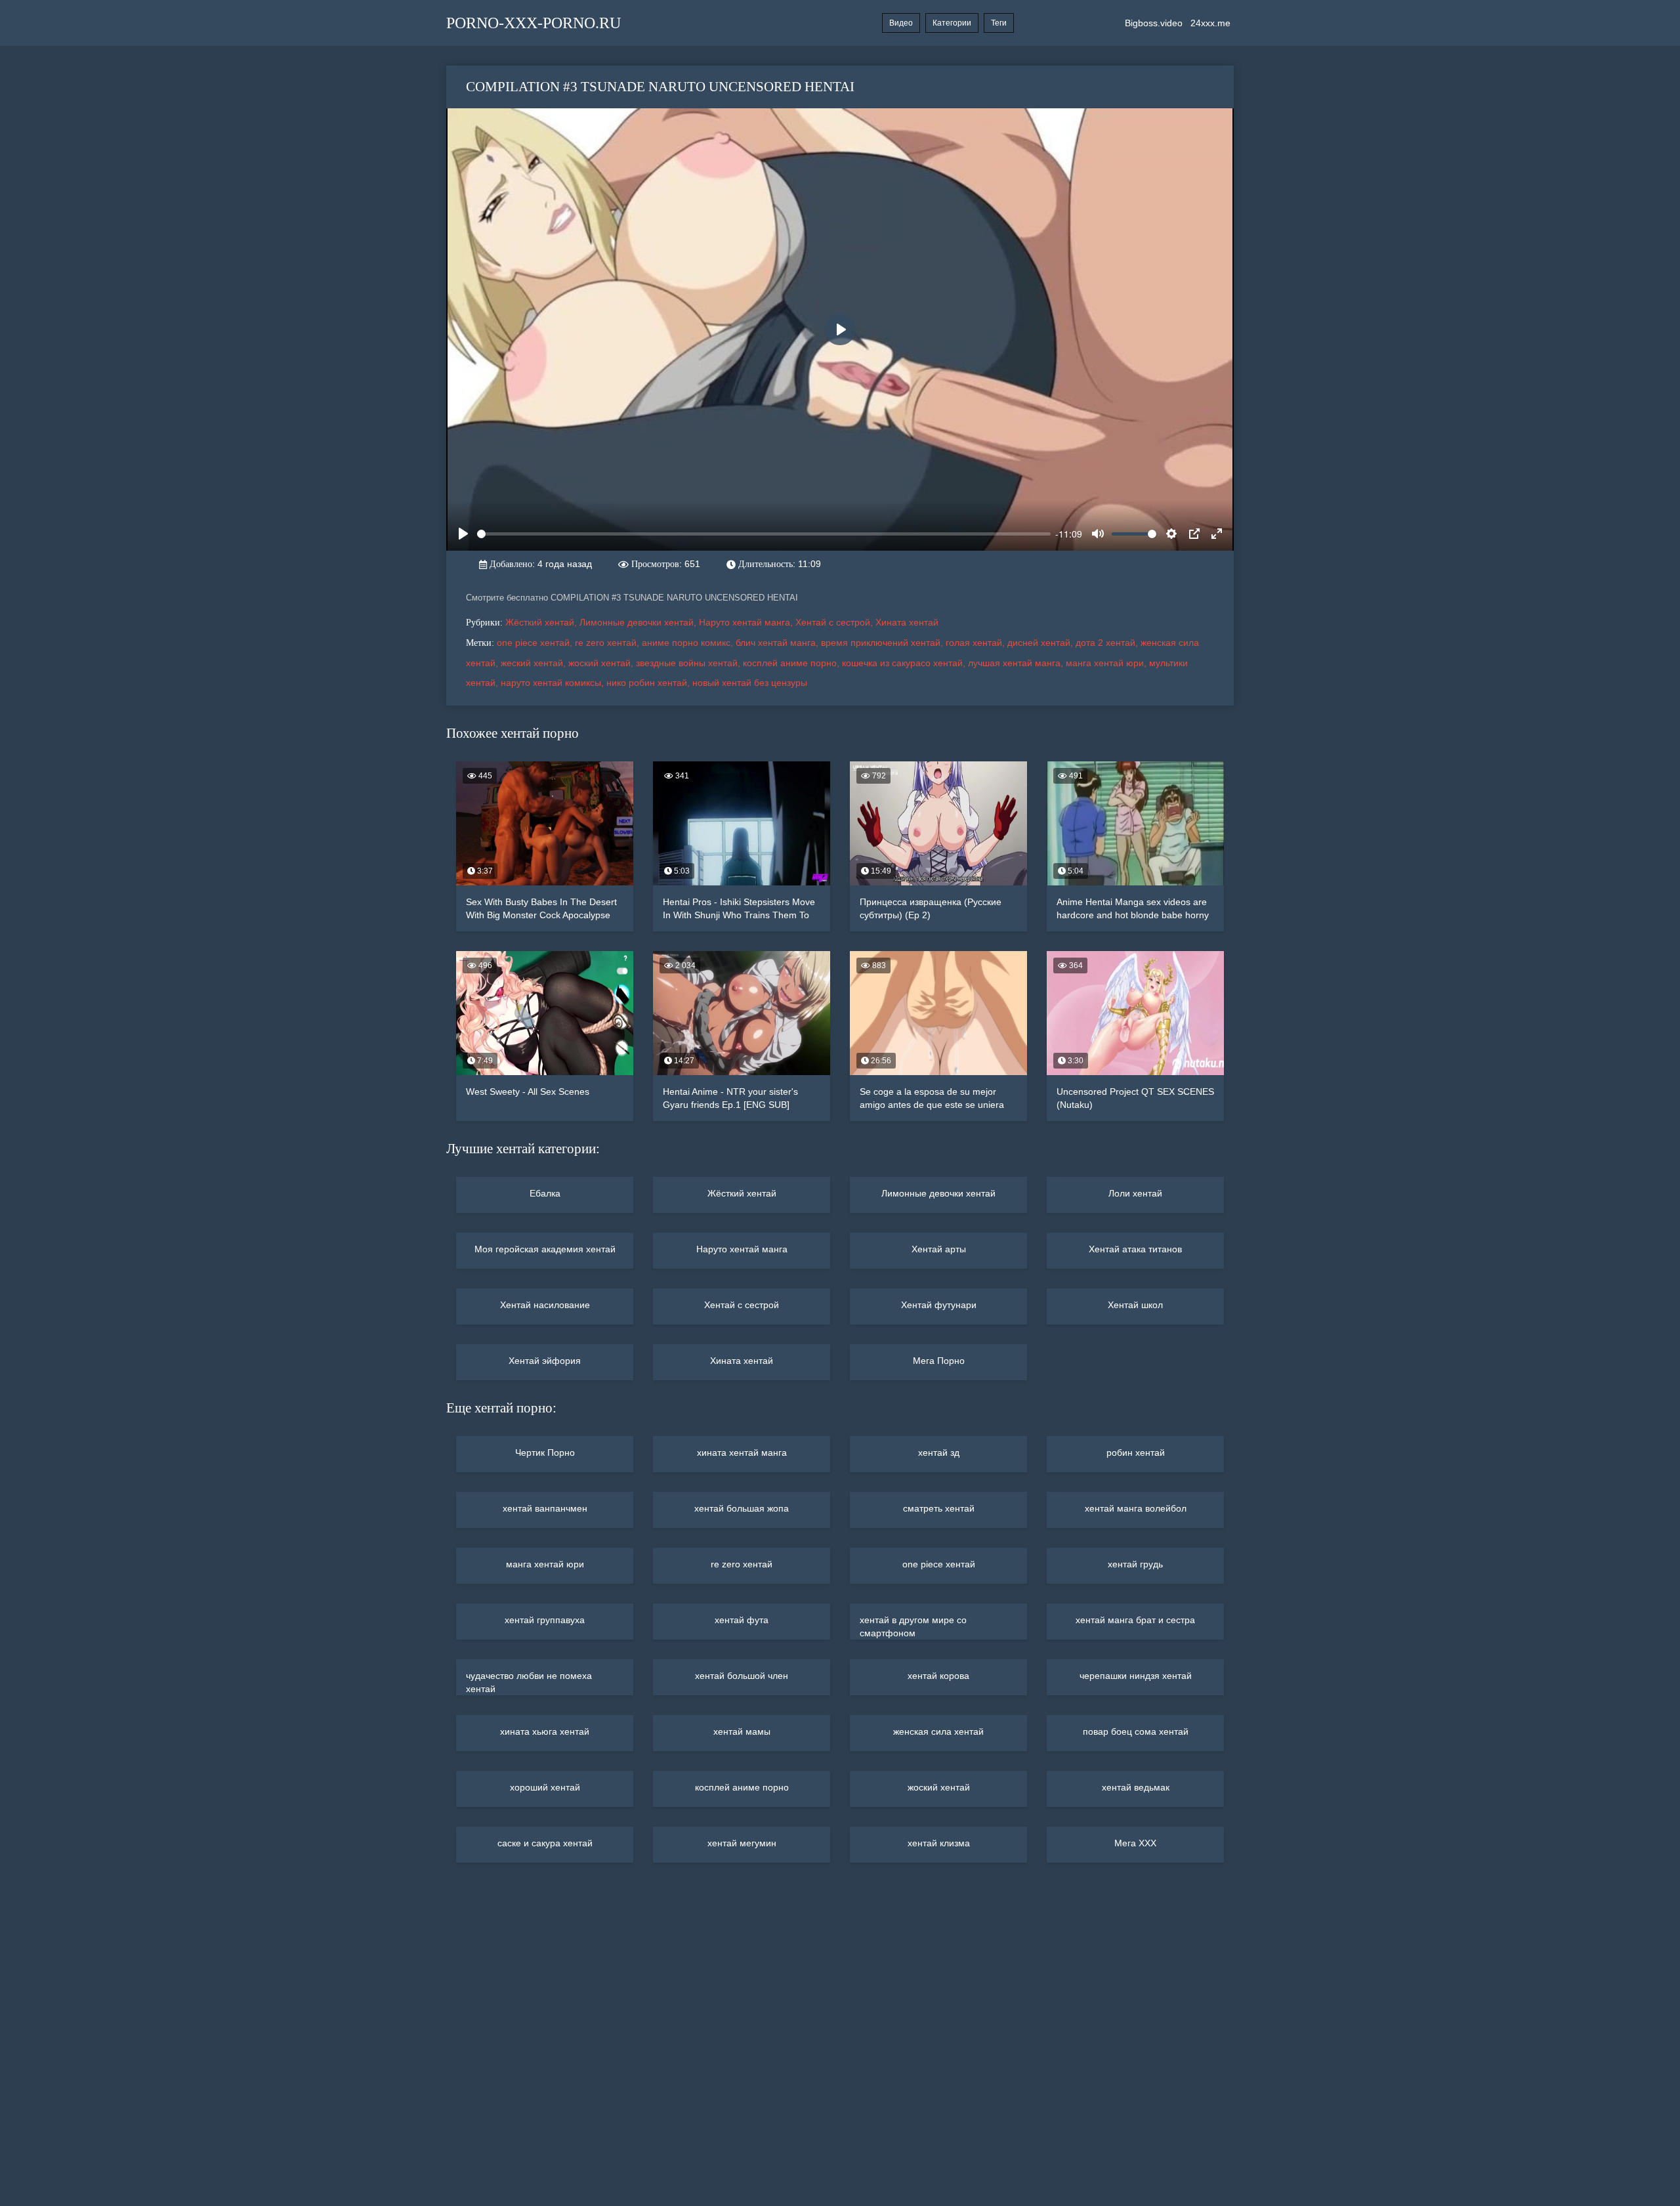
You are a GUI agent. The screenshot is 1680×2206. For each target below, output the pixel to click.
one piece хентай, (536, 643)
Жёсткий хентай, (542, 622)
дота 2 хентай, (1108, 643)
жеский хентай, (535, 663)
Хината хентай (907, 622)
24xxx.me (1210, 23)
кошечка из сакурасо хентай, (905, 663)
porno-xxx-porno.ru (534, 23)
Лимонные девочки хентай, (639, 622)
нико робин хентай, (649, 683)
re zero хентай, (608, 643)
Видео (901, 23)
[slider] (764, 534)
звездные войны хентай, (689, 663)
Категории (952, 23)
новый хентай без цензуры (750, 683)
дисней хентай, (1041, 643)
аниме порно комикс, (689, 643)
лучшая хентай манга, (1017, 663)
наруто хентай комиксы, (554, 683)
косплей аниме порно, (792, 663)
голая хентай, (976, 643)
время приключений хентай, (883, 643)
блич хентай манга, (778, 643)
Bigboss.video (1154, 23)
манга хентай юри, (1107, 663)
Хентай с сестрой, (835, 622)
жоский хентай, (602, 663)
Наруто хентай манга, (747, 622)
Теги (999, 23)
